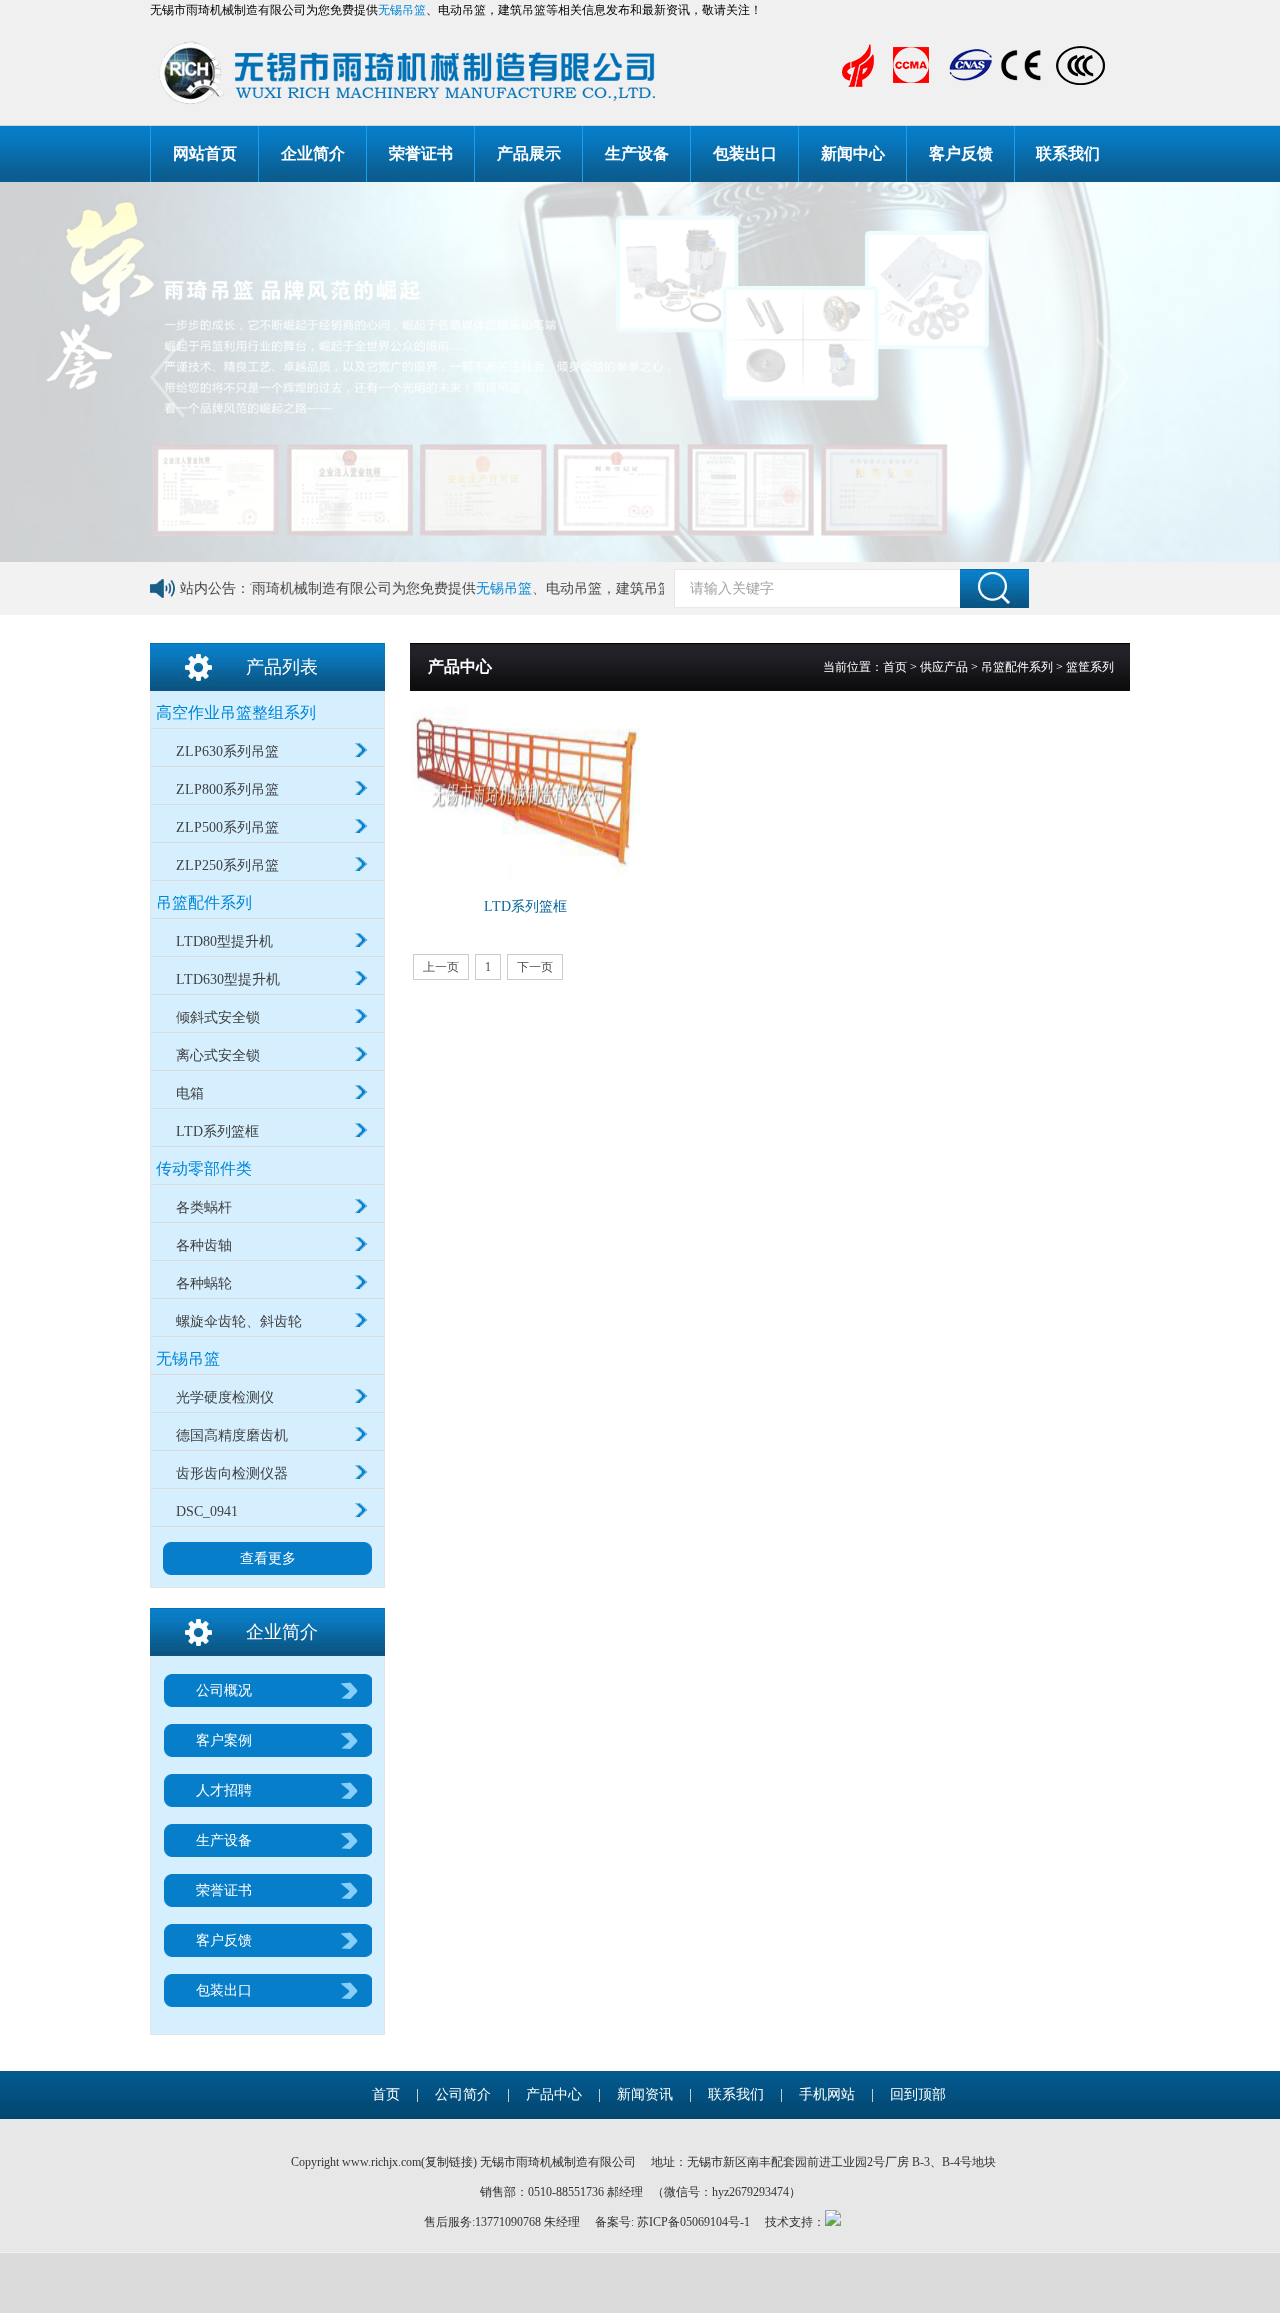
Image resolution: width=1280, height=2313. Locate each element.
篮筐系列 (1090, 667)
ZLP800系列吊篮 (227, 789)
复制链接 (449, 2162)
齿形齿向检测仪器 (232, 1473)
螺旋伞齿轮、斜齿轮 (239, 1321)
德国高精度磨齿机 (232, 1435)
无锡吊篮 (402, 10)
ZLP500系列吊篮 (227, 827)
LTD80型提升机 (224, 941)
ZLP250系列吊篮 (227, 865)
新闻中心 (853, 153)
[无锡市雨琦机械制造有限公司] (478, 73)
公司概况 (224, 1690)
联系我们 (1068, 153)
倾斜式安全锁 (218, 1017)
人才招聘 (224, 1790)
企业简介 (313, 153)
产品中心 (554, 2094)
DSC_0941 (207, 1511)
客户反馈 (961, 153)
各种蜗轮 (204, 1283)
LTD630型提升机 (228, 979)
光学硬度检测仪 (225, 1397)
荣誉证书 (421, 153)
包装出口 (745, 153)
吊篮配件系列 (204, 902)
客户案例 (224, 1740)
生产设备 (637, 153)
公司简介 (463, 2094)
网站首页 (205, 153)
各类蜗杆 (204, 1207)
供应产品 (944, 667)
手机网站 (827, 2094)
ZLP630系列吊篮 (227, 751)
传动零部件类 (204, 1168)
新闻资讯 (645, 2094)
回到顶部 (918, 2094)
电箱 (190, 1093)
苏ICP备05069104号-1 (693, 2222)
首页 (895, 667)
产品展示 (529, 153)
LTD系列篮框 (217, 1131)
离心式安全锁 (218, 1055)
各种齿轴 (204, 1245)
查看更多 (268, 1558)
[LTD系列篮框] (532, 793)
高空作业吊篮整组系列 (236, 712)
